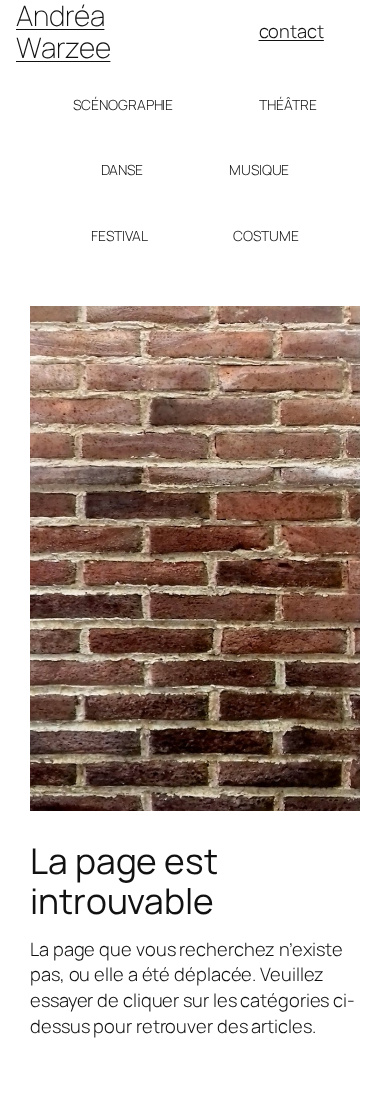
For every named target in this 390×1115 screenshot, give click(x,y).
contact (291, 31)
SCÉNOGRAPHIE (123, 104)
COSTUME (265, 235)
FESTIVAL (119, 235)
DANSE (122, 169)
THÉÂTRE (287, 104)
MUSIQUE (259, 169)
